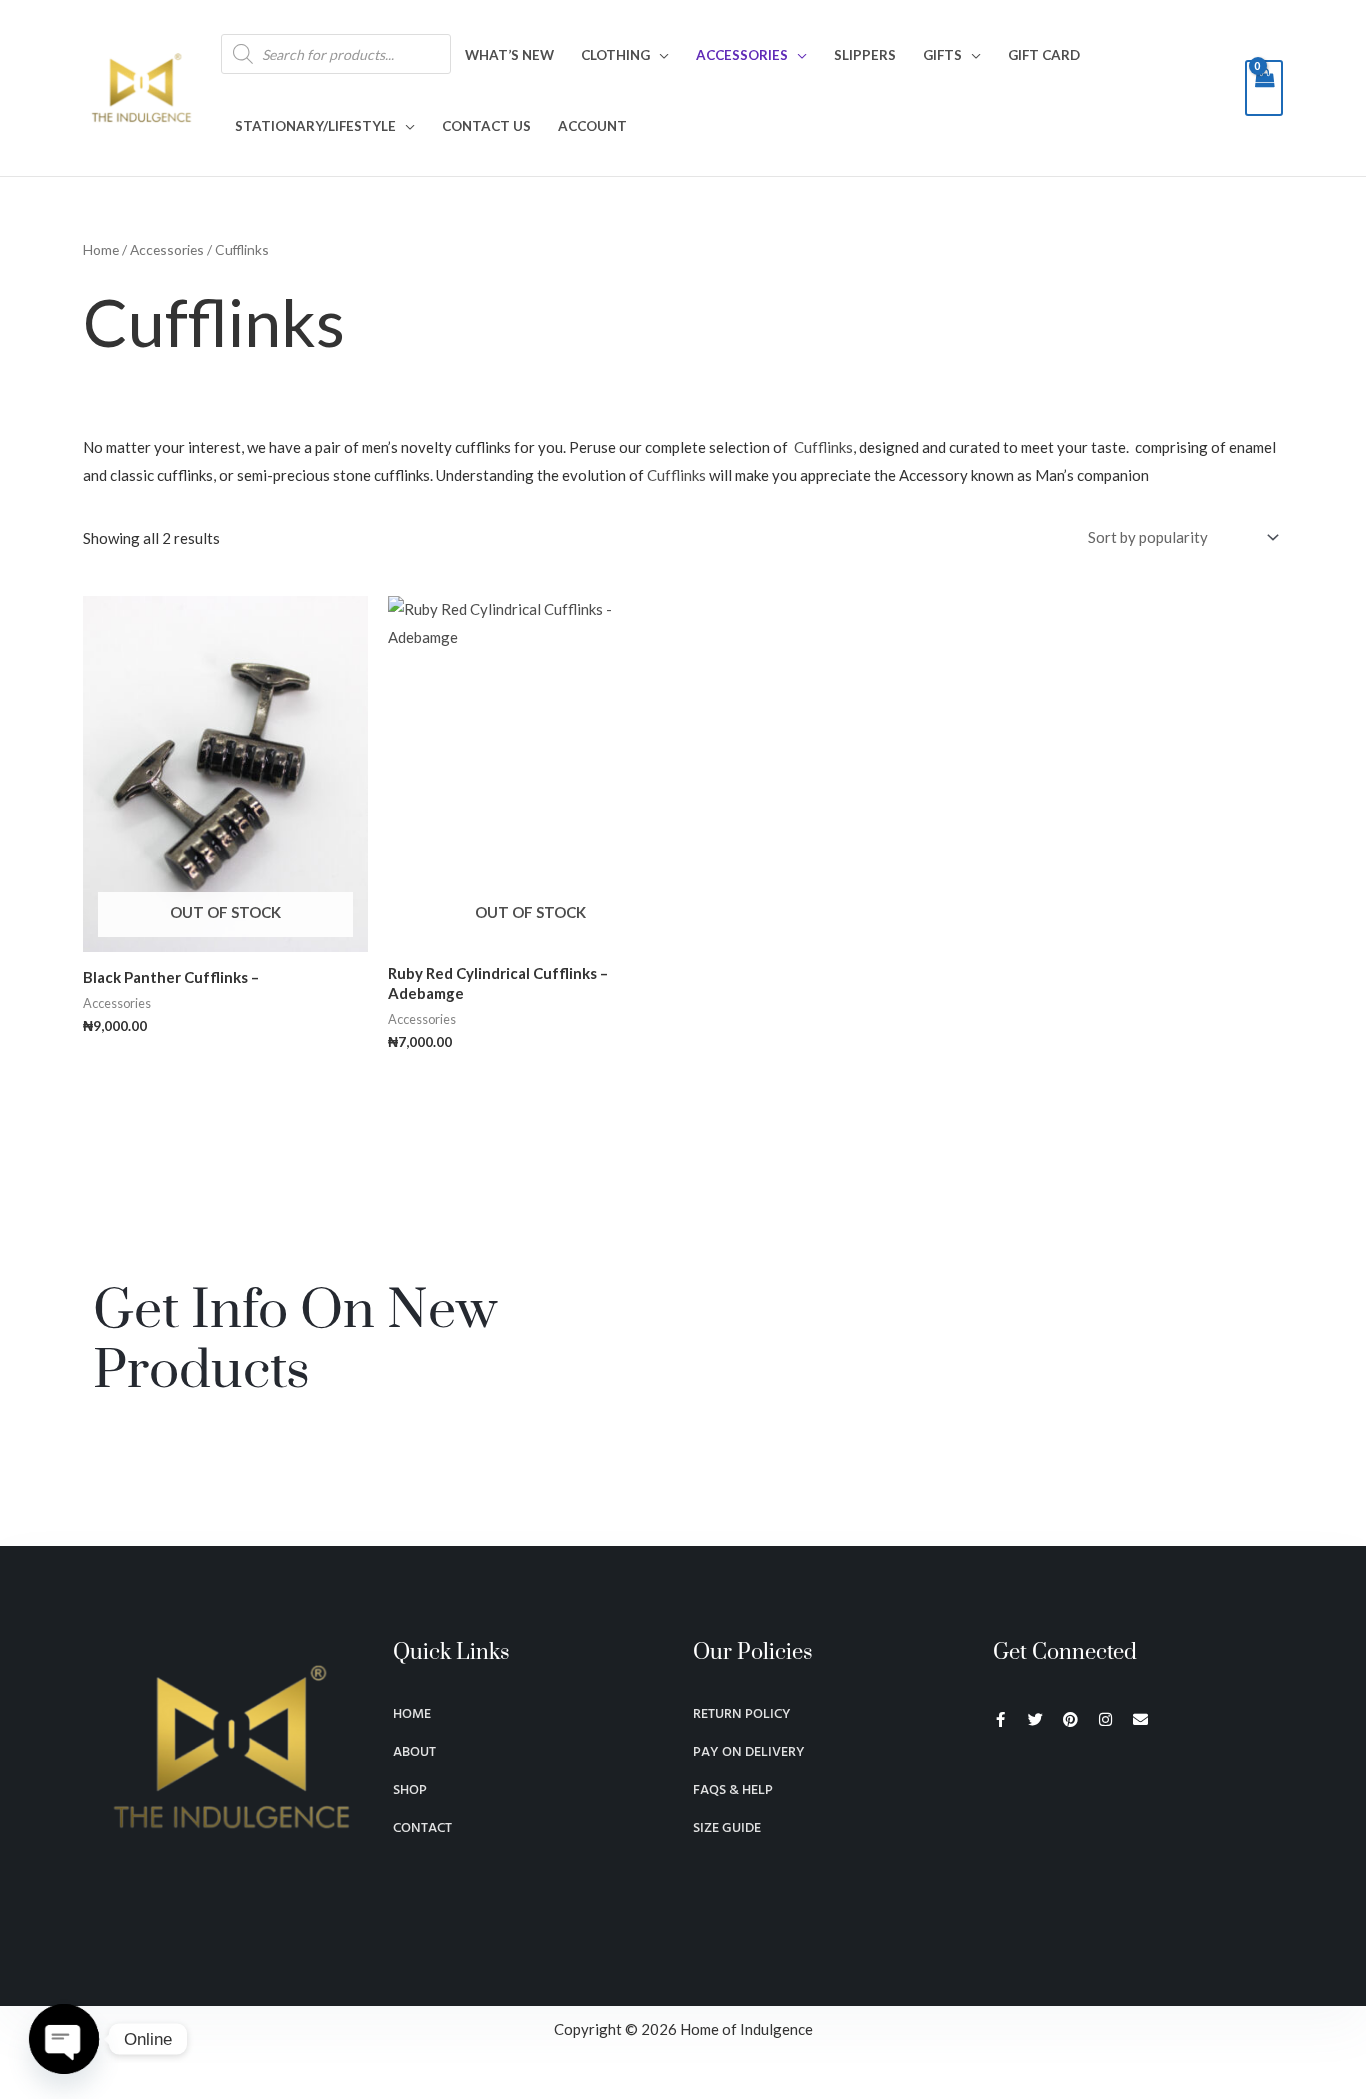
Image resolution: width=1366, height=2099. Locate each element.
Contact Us (486, 126)
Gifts (942, 55)
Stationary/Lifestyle (315, 126)
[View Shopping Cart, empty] (1264, 88)
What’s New (509, 55)
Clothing (615, 55)
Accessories (742, 55)
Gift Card (1044, 55)
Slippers (865, 55)
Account (592, 126)
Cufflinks (823, 447)
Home (101, 249)
